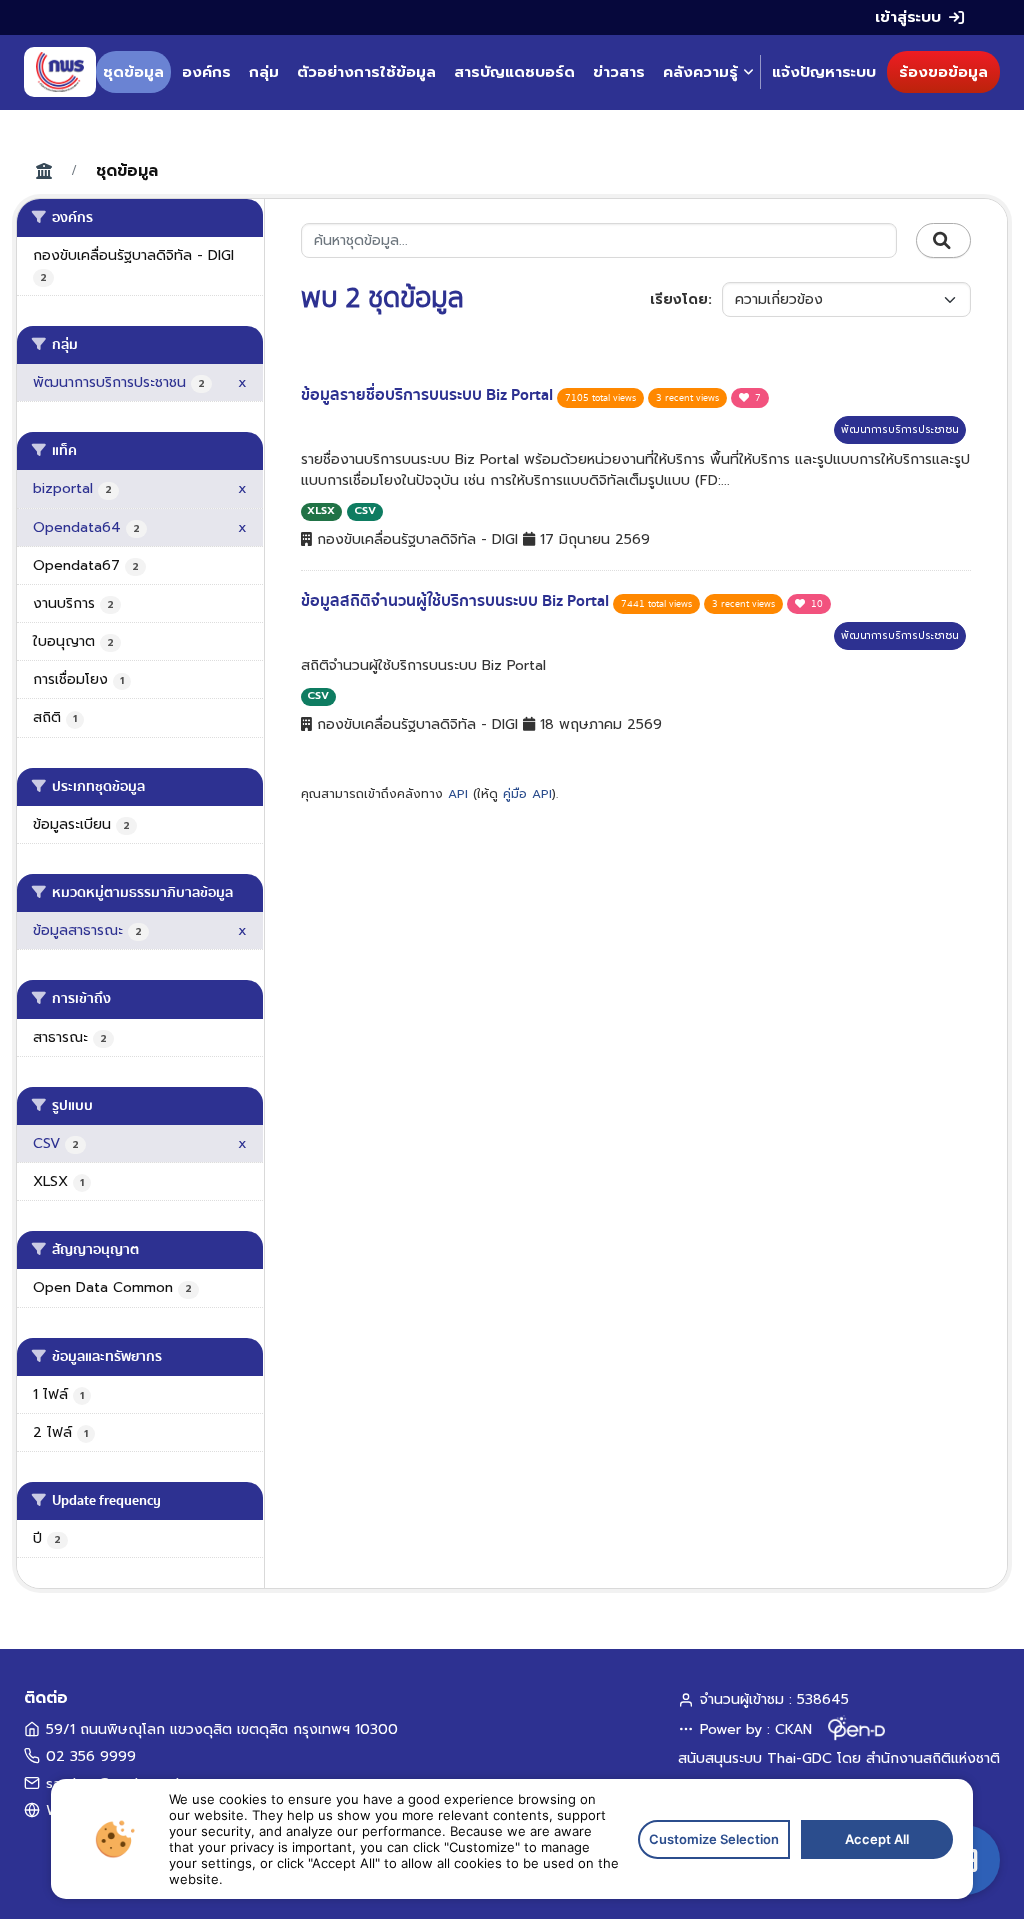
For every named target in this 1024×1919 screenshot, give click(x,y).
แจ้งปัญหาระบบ (824, 72)
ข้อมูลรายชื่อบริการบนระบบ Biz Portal (429, 395)
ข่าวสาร (619, 72)
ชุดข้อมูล (133, 72)
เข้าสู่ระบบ (908, 17)
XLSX (321, 510)
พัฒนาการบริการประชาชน (900, 429)
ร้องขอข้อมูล (943, 72)
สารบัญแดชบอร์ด (514, 72)
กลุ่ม (264, 72)
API (458, 794)
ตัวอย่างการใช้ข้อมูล (366, 72)
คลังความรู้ (700, 72)
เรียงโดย (679, 299)
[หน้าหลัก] (60, 72)
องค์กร (206, 72)
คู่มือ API (527, 794)
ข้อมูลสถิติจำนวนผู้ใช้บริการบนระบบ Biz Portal (457, 601)
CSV (365, 510)
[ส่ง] (943, 241)
